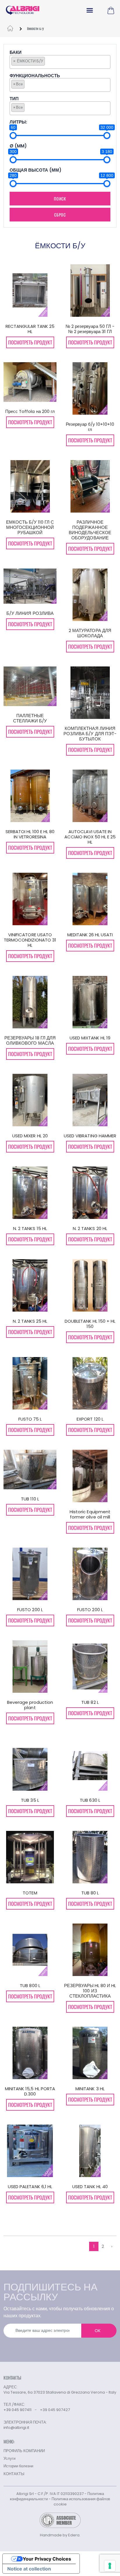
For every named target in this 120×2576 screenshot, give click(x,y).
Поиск (60, 199)
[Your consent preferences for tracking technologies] (110, 2566)
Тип (14, 99)
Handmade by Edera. (60, 2535)
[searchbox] (48, 61)
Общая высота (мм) (36, 170)
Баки (16, 53)
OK (98, 2331)
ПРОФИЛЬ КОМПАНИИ (24, 2451)
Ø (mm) (18, 146)
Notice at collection (29, 2569)
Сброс (60, 215)
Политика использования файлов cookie (81, 2502)
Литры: (18, 122)
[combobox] (60, 62)
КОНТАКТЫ (14, 2474)
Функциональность (35, 76)
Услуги (9, 2458)
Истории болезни (18, 2466)
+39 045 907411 (17, 2410)
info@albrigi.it (16, 2428)
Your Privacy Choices (47, 2559)
